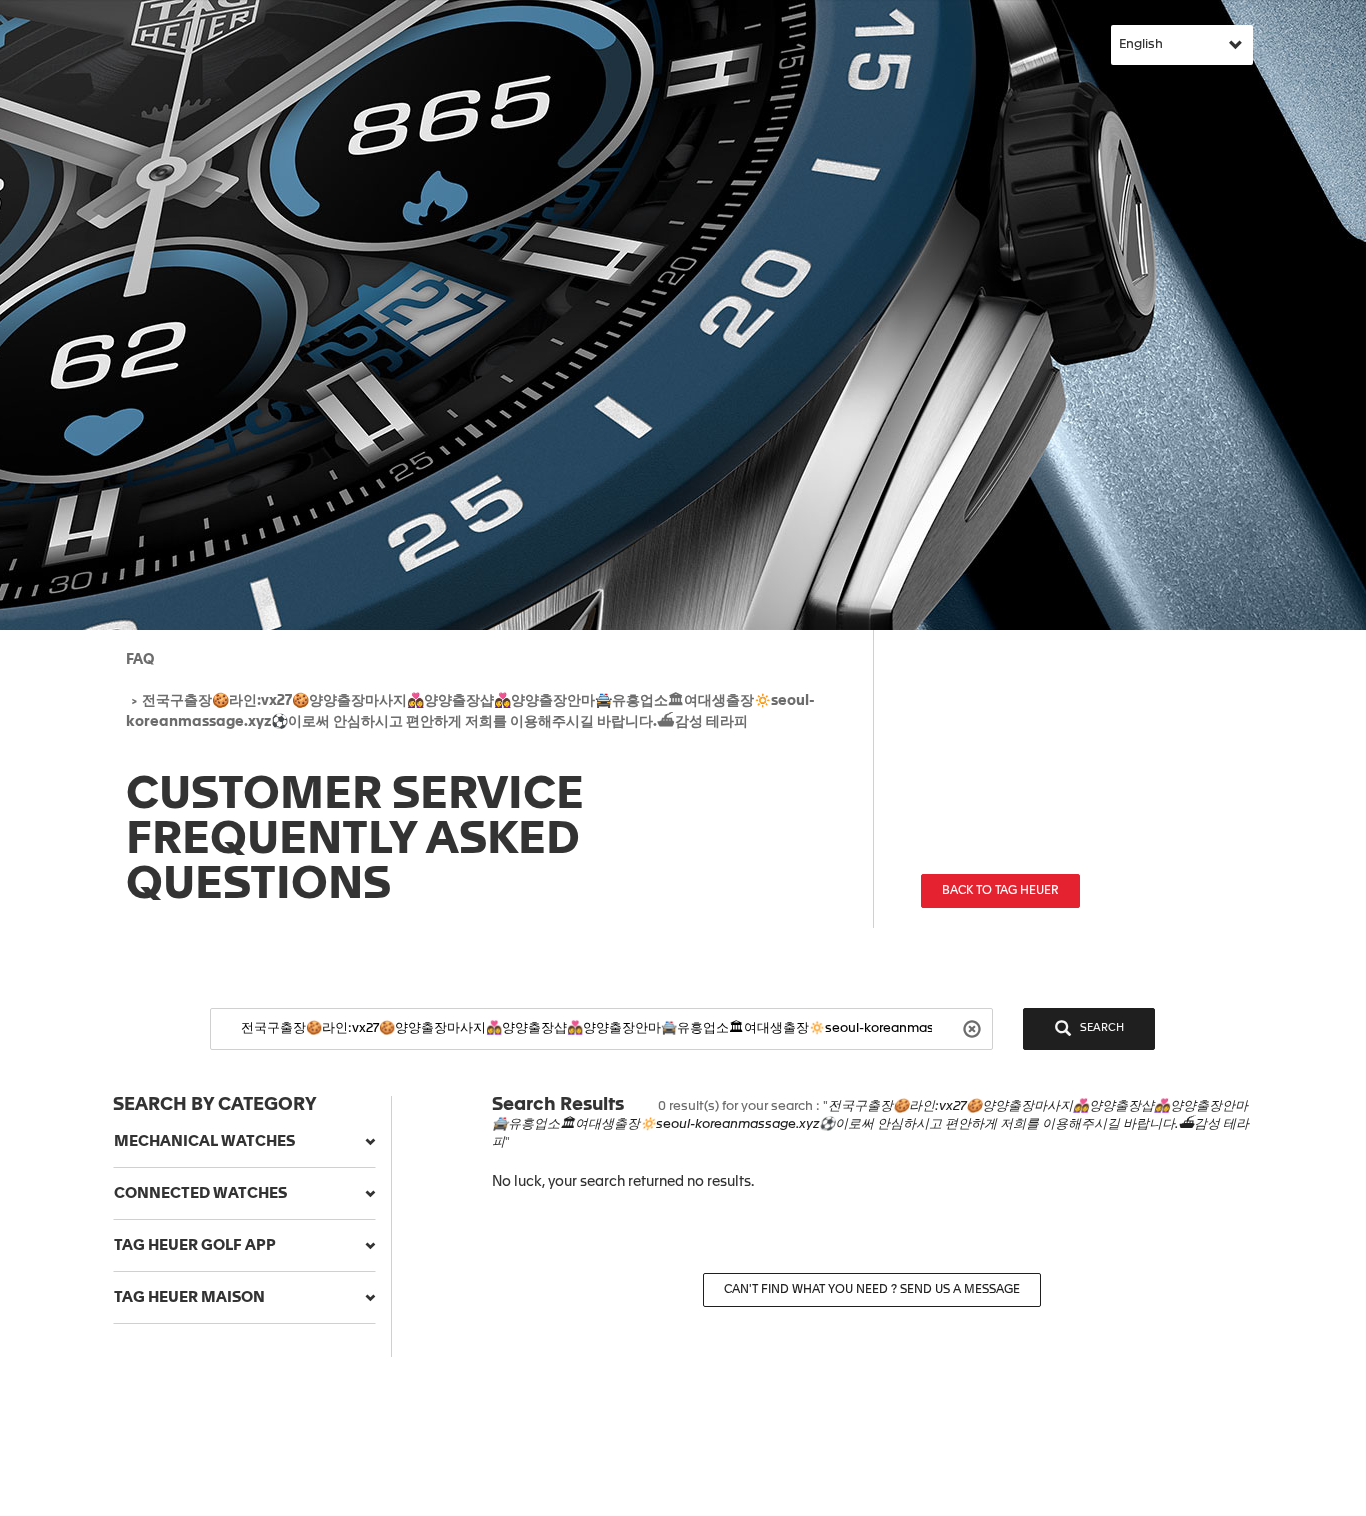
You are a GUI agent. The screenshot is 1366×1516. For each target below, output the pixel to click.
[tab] (244, 1142)
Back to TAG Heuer (1000, 891)
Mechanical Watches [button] (204, 1141)
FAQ (140, 660)
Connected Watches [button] (200, 1193)
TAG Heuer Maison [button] (189, 1297)
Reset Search (974, 1027)
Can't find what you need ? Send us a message (872, 1290)
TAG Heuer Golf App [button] (195, 1245)
